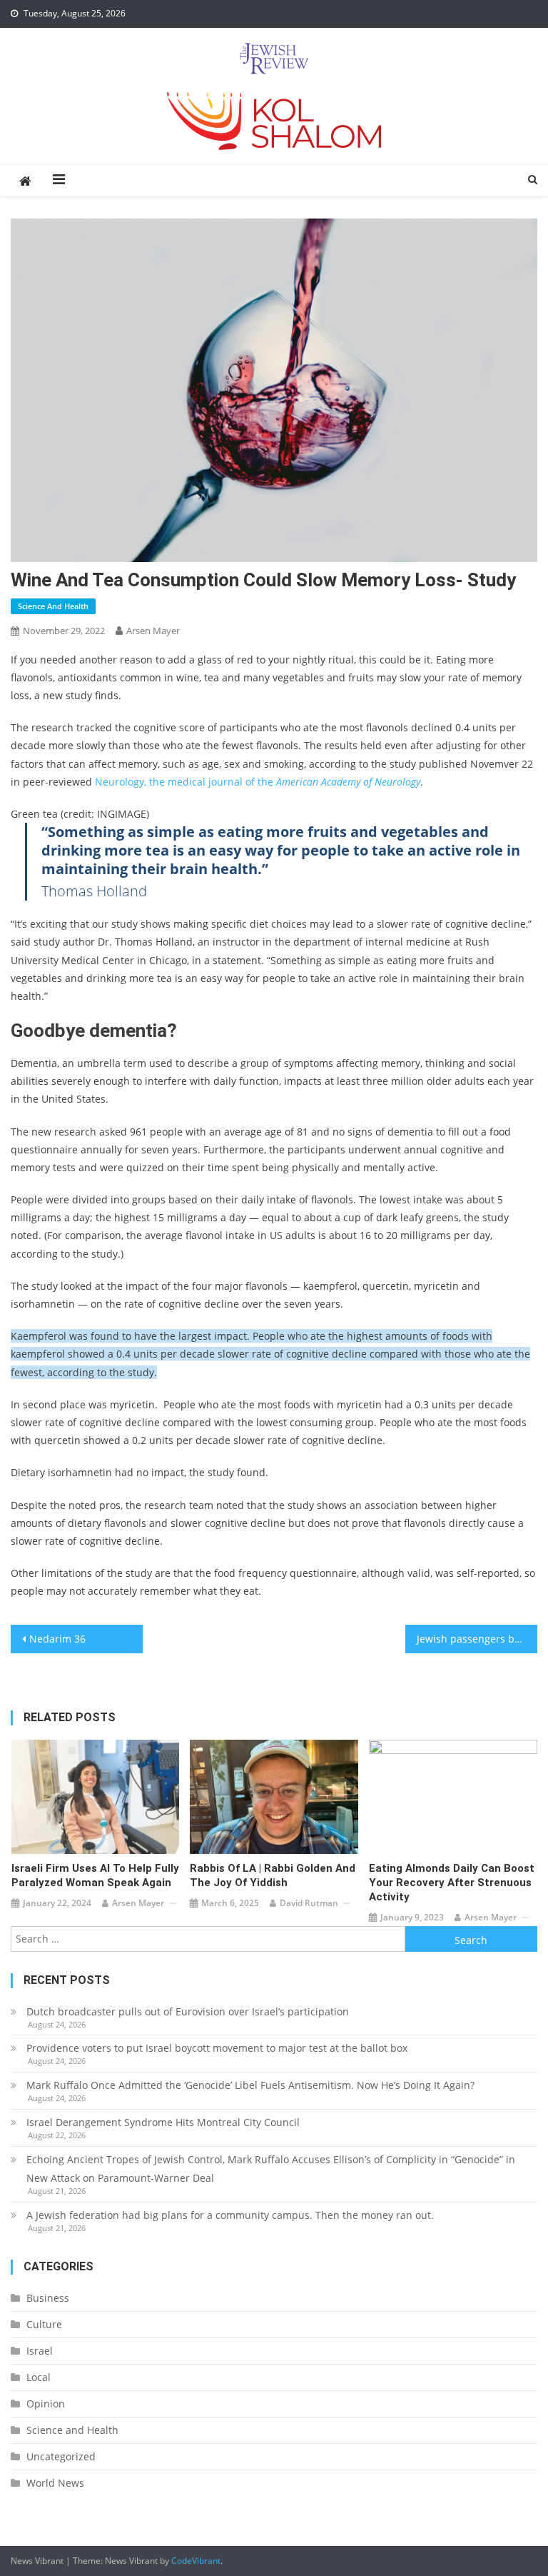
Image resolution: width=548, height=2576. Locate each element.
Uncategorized (61, 2456)
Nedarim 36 (57, 1639)
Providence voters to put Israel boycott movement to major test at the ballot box (217, 2048)
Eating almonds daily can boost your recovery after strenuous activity (452, 1883)
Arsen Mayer (153, 631)
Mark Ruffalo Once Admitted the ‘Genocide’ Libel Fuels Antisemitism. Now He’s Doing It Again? (250, 2085)
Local (39, 2377)
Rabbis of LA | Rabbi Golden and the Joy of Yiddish (273, 1875)
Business (48, 2298)
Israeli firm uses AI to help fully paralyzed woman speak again (95, 1875)
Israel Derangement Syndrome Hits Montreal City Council (163, 2122)
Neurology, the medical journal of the (258, 782)
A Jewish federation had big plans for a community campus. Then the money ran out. (230, 2215)
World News (55, 2483)
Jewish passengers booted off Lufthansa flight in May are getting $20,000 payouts (477, 1639)
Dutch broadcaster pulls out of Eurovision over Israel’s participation (188, 2011)
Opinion (46, 2404)
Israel (40, 2351)
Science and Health (53, 606)
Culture (44, 2324)
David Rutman (309, 1903)
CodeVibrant (196, 2561)
